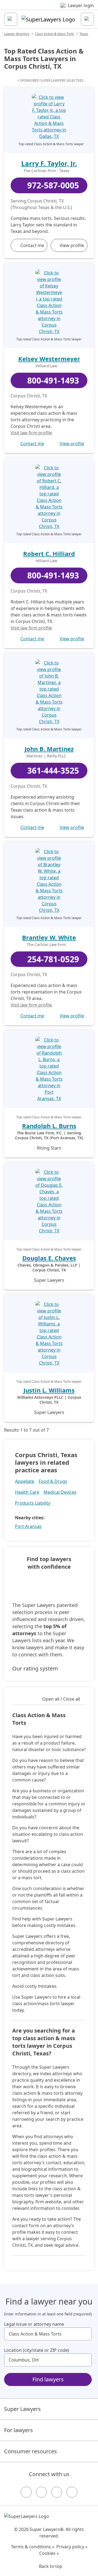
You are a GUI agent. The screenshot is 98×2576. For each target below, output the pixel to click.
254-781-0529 (53, 959)
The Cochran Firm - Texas (46, 171)
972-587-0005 (53, 185)
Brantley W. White (49, 937)
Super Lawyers (22, 2409)
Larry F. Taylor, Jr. (49, 163)
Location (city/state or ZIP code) (37, 2350)
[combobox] (48, 2334)
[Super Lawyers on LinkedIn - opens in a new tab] (72, 2492)
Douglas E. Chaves (49, 1258)
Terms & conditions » (33, 2547)
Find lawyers (48, 2379)
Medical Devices (60, 1492)
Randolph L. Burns (49, 1126)
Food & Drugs (53, 1481)
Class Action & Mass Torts (54, 34)
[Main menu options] (11, 19)
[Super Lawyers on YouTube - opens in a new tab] (57, 2492)
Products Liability (33, 1503)
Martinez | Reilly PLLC (46, 756)
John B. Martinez (49, 749)
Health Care (27, 1492)
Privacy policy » (72, 2547)
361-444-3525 (53, 770)
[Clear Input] (85, 2334)
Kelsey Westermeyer (49, 359)
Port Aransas (28, 1526)
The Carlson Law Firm (46, 945)
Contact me (32, 245)
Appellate (25, 1481)
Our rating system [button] (35, 1668)
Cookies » (49, 2553)
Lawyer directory (17, 34)
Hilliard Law (46, 366)
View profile (72, 245)
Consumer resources (30, 2451)
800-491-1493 (53, 380)
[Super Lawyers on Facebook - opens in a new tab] (26, 2492)
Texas (84, 34)
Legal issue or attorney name (34, 2324)
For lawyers (19, 2430)
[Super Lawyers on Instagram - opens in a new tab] (41, 2492)
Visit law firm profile (31, 433)
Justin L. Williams (49, 1390)
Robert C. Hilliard (49, 553)
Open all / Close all (61, 1699)
